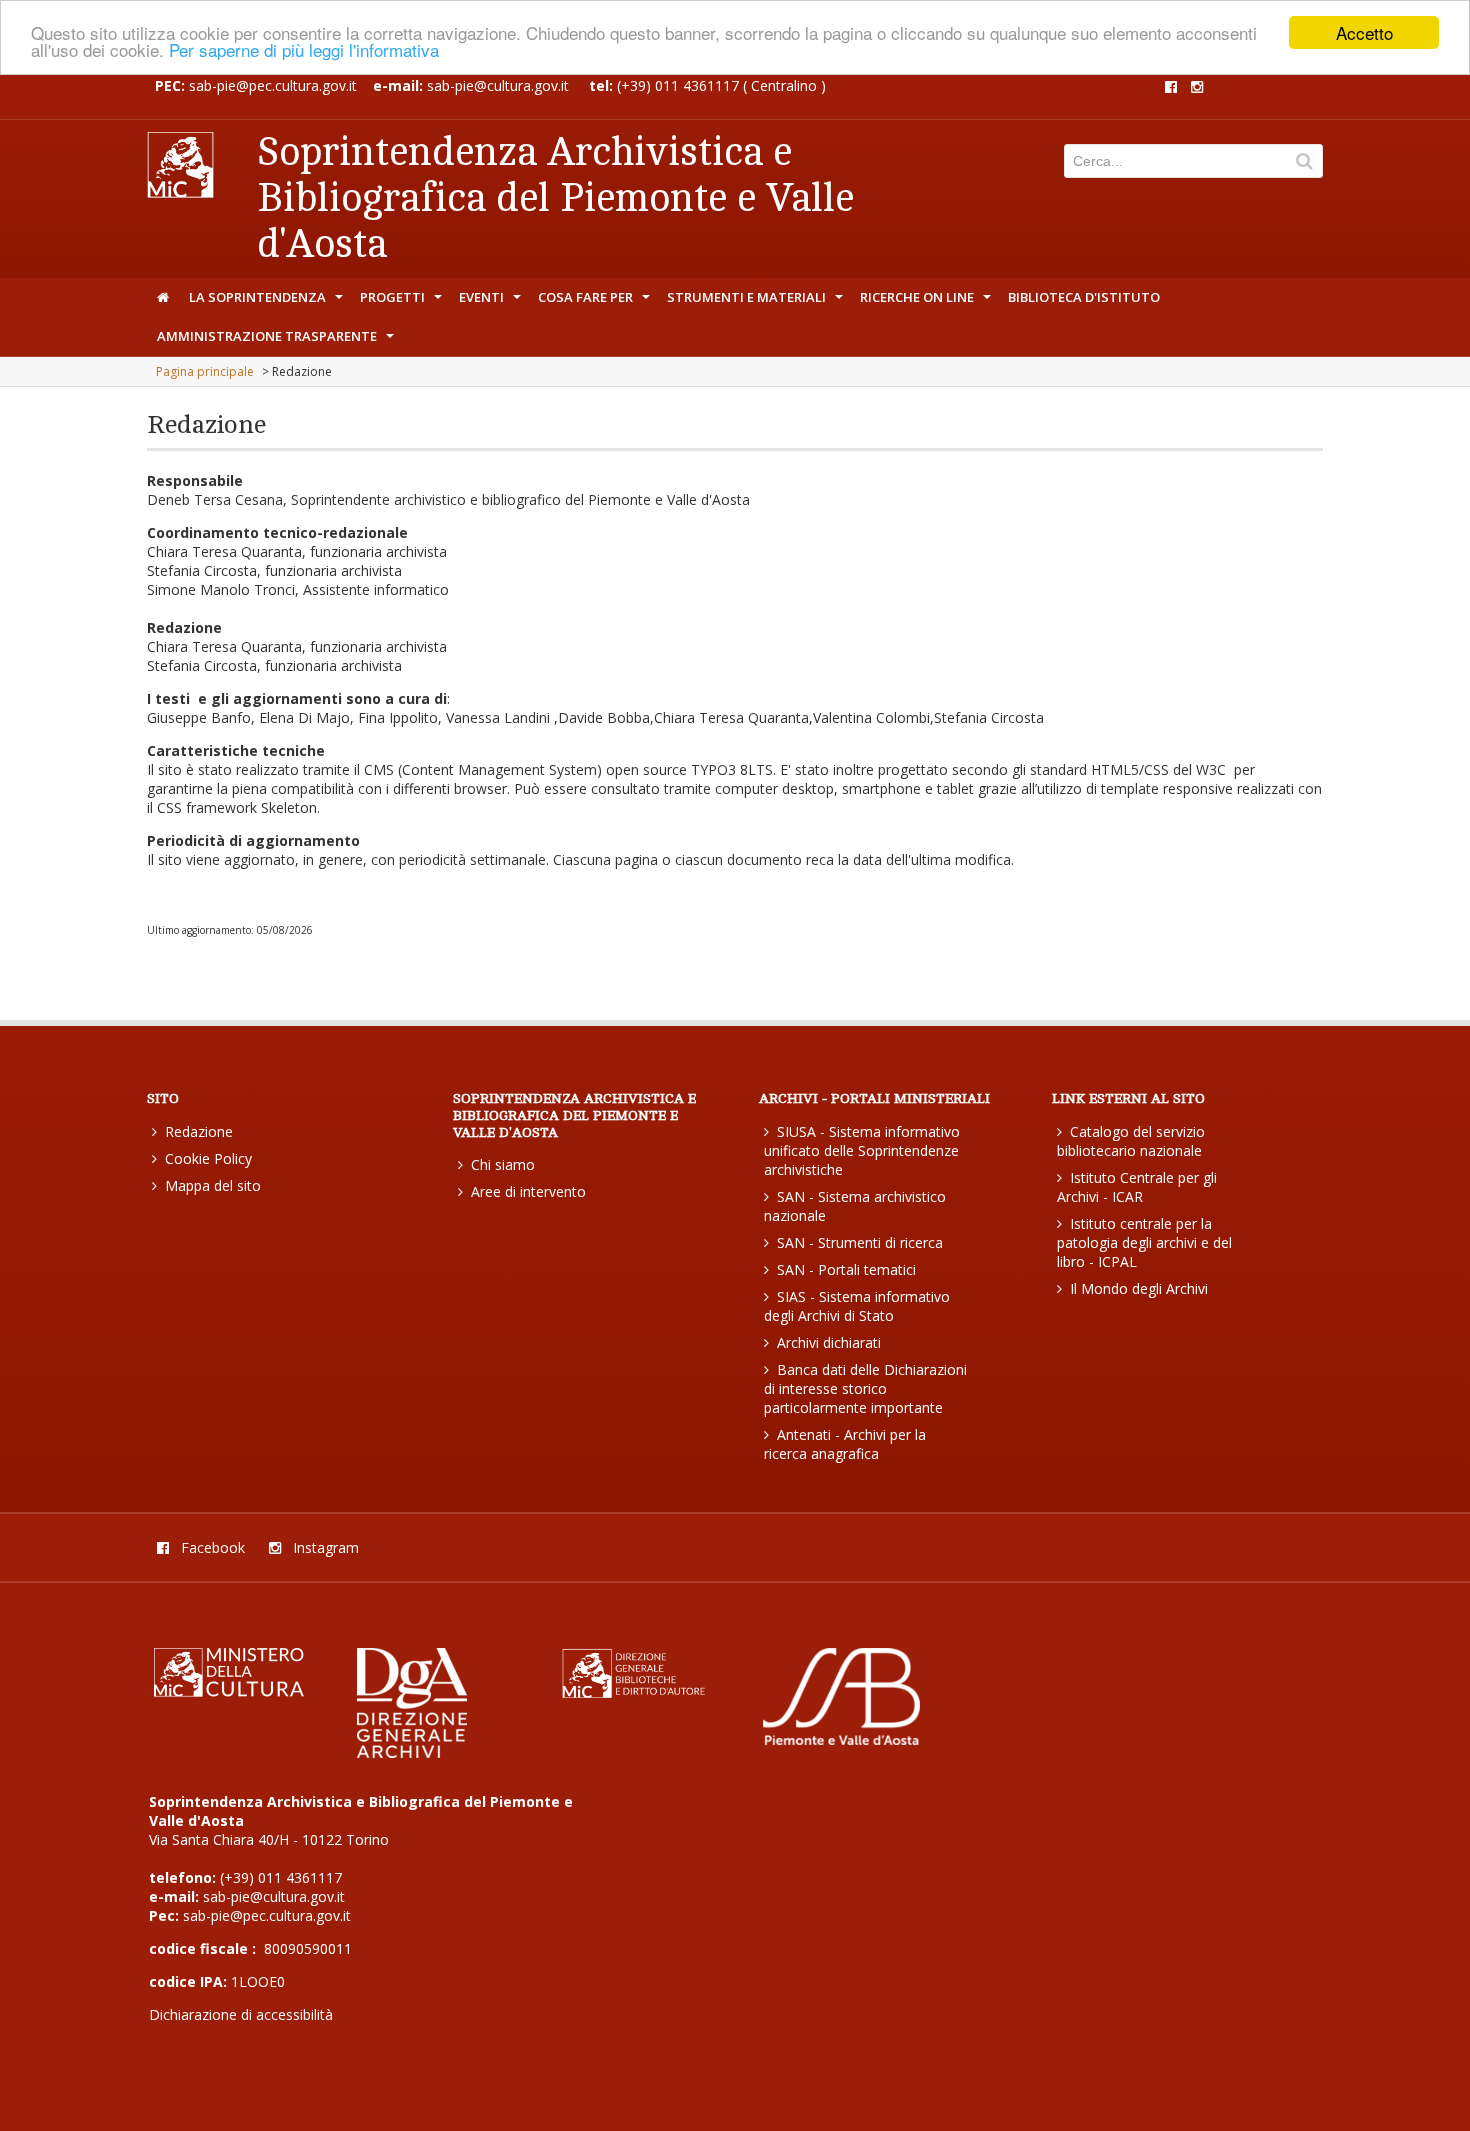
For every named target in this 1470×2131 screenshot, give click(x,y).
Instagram (324, 1547)
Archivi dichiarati (829, 1342)
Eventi (492, 302)
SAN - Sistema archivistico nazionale (855, 1206)
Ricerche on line (927, 302)
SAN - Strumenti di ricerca (860, 1242)
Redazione (199, 1131)
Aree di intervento (528, 1191)
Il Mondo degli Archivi (1139, 1288)
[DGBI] (638, 1694)
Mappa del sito (213, 1185)
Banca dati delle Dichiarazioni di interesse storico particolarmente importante (865, 1388)
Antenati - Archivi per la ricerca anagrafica (845, 1444)
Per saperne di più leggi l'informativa (304, 50)
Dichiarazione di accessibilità (241, 2014)
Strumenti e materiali (757, 302)
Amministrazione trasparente (277, 341)
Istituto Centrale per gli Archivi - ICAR (1137, 1187)
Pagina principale (205, 371)
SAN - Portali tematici (846, 1269)
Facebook (211, 1547)
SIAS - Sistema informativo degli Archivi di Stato (857, 1306)
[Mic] (229, 1691)
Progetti (403, 302)
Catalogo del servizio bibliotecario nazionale (1131, 1141)
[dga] (412, 1752)
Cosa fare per (596, 302)
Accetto (1364, 32)
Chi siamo (503, 1164)
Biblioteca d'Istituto (1084, 297)
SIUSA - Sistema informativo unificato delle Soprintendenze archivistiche (862, 1150)
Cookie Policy (208, 1158)
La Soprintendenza (268, 302)
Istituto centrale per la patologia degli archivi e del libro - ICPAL (1144, 1242)
